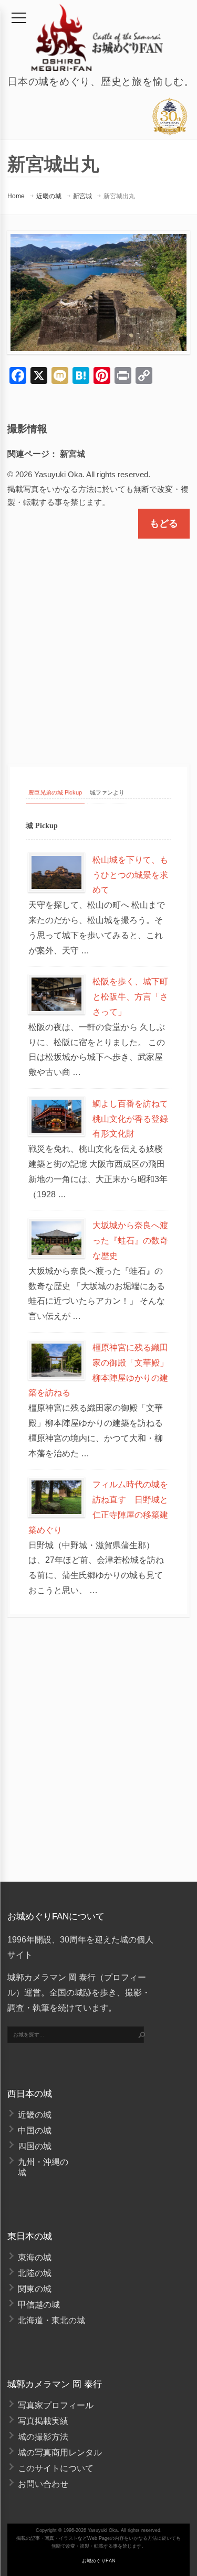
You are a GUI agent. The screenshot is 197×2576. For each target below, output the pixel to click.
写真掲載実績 (43, 2421)
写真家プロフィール (56, 2405)
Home (16, 196)
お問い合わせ (43, 2484)
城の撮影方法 (43, 2437)
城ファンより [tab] (107, 792)
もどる (164, 523)
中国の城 (35, 2130)
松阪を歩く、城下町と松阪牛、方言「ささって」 (130, 997)
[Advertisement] (98, 642)
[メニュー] (19, 18)
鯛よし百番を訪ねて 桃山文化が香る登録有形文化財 (134, 1119)
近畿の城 (49, 196)
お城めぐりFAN (99, 2561)
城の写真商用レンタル (60, 2452)
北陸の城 (35, 2273)
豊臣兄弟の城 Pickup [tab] (55, 792)
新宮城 (82, 196)
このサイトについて (56, 2468)
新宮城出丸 (119, 196)
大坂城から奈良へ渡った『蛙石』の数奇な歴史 (130, 1241)
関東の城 (35, 2289)
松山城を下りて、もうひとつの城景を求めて (130, 875)
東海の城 (35, 2257)
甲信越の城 (39, 2305)
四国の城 (35, 2146)
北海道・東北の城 (51, 2320)
